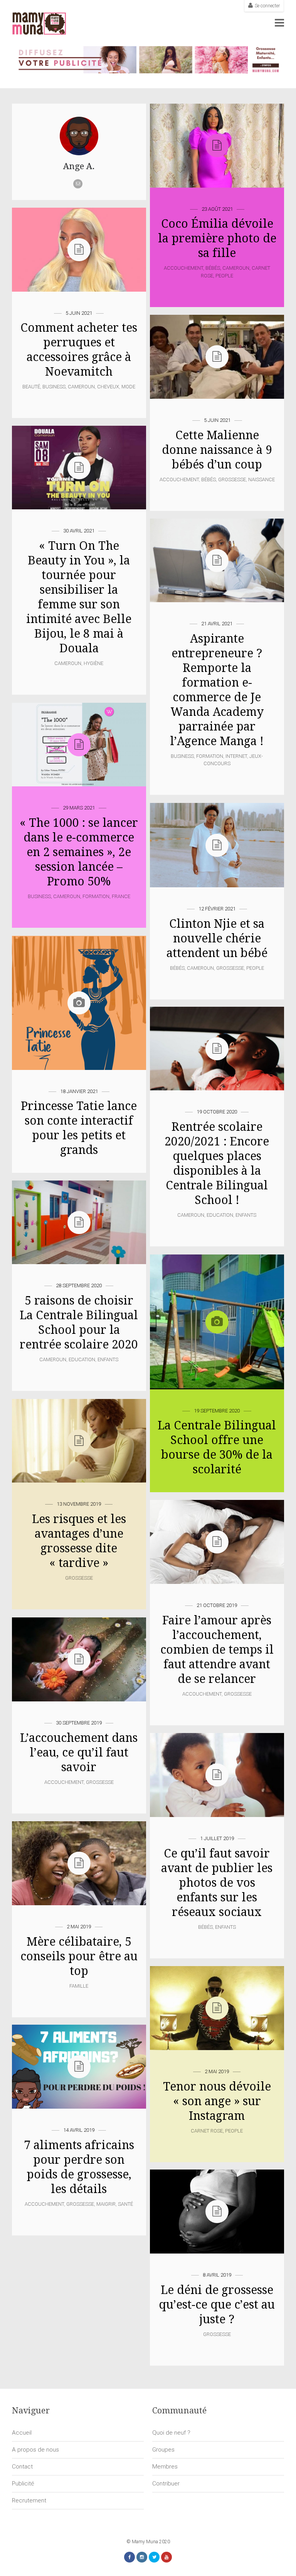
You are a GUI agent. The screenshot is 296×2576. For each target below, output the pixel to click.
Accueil (22, 2433)
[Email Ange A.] (78, 184)
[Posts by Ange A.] (79, 156)
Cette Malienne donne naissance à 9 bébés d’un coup (217, 450)
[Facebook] (129, 2557)
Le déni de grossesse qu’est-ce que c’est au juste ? (217, 2305)
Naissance (262, 479)
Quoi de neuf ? (171, 2433)
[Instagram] (142, 2557)
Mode (128, 387)
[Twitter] (154, 2557)
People (224, 276)
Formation (210, 756)
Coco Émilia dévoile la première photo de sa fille (217, 238)
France (121, 896)
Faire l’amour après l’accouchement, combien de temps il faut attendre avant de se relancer (217, 1650)
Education (220, 1215)
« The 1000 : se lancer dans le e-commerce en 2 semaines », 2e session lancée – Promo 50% (79, 852)
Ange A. (79, 166)
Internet (237, 756)
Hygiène (93, 663)
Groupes (163, 2450)
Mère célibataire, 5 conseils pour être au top (79, 1956)
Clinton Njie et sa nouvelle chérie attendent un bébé (217, 938)
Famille (79, 1986)
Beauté (31, 387)
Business (54, 387)
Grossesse (232, 479)
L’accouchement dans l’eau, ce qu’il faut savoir (79, 1752)
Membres (165, 2467)
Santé (125, 2204)
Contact (22, 2467)
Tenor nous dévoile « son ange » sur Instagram (217, 2101)
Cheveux (108, 387)
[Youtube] (166, 2557)
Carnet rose (207, 2130)
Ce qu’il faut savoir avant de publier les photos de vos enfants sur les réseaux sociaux (217, 1883)
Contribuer (166, 2484)
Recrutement (29, 2500)
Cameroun (236, 268)
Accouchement (183, 268)
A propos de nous (35, 2450)
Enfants (246, 1215)
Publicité (23, 2484)
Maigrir (106, 2204)
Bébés (213, 268)
